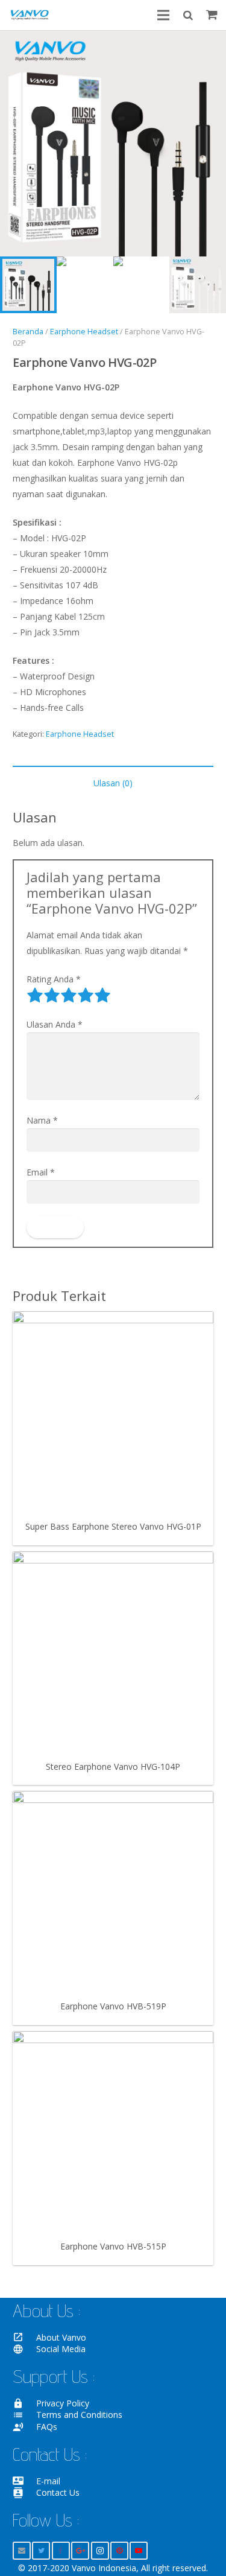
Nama (42, 1120)
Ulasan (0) (113, 783)
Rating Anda (54, 979)
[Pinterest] (119, 2551)
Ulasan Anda (55, 1024)
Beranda (28, 332)
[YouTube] (139, 2551)
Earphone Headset (84, 332)
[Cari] (187, 15)
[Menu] (163, 15)
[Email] (22, 2551)
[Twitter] (41, 2551)
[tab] (113, 783)
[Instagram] (100, 2551)
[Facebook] (61, 2551)
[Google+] (80, 2551)
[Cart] (212, 15)
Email (41, 1172)
